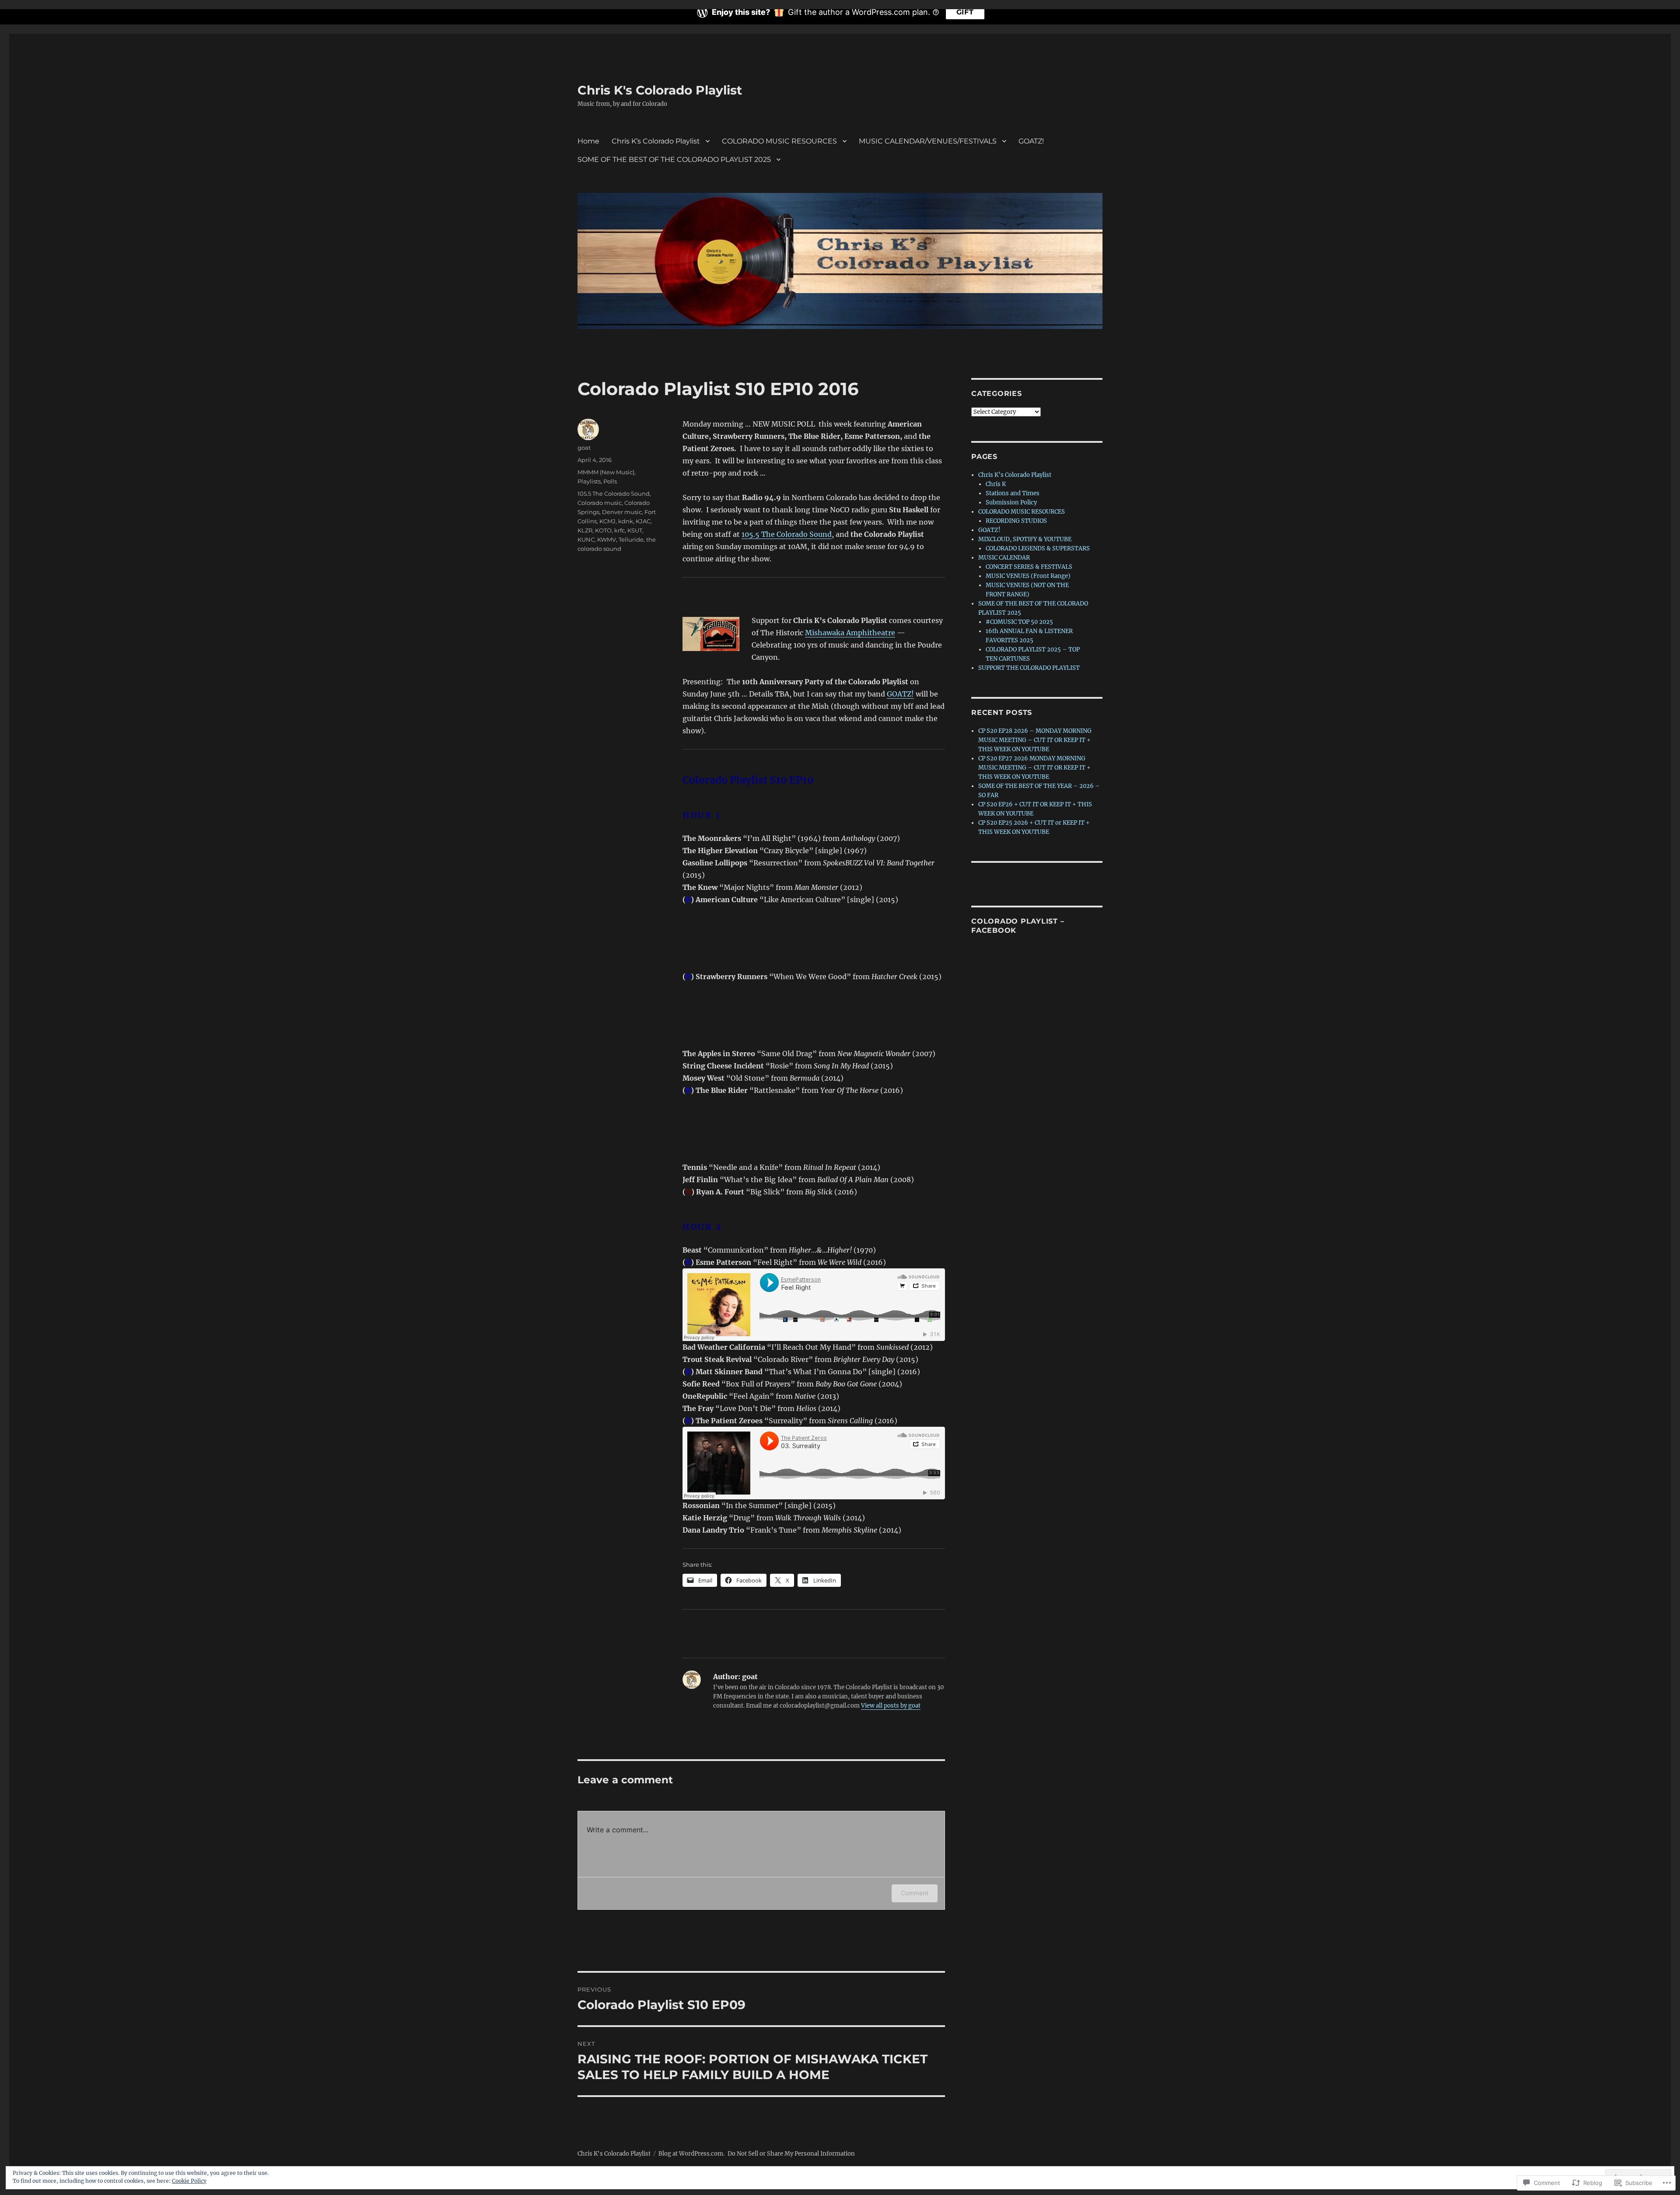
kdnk (626, 521)
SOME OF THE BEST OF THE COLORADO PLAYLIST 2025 (674, 159)
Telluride (631, 539)
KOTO (603, 530)
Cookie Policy (189, 2181)
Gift (965, 12)
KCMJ (607, 521)
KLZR (585, 530)
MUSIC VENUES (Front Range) (1028, 576)
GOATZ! (1031, 141)
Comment (915, 1893)
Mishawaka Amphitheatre (850, 633)
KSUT (635, 530)
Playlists (589, 481)
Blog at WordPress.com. (691, 2154)
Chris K (996, 484)
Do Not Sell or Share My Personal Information (791, 2154)
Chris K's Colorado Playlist (660, 90)
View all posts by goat (891, 1706)
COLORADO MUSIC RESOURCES (779, 141)
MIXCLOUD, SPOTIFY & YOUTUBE (1025, 539)
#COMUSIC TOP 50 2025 (1019, 622)
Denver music (622, 512)
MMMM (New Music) (606, 472)
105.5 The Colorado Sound (787, 534)
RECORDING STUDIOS (1016, 521)
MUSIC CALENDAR (1004, 558)
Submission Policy (1011, 502)
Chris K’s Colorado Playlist (656, 141)
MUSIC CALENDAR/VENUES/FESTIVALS (928, 141)
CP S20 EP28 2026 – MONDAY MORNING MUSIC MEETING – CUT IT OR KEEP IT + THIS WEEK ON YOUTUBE (1035, 740)
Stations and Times (1013, 493)
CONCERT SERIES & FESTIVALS (1029, 567)
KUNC (586, 539)
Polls (610, 481)
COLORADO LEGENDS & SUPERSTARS (1038, 548)
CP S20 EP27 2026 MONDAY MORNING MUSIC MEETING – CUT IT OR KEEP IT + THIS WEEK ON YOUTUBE (1034, 768)
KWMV (607, 539)
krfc (619, 530)
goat (584, 448)
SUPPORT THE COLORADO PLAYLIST (1029, 668)
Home (588, 141)
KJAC (643, 521)
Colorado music (600, 503)
